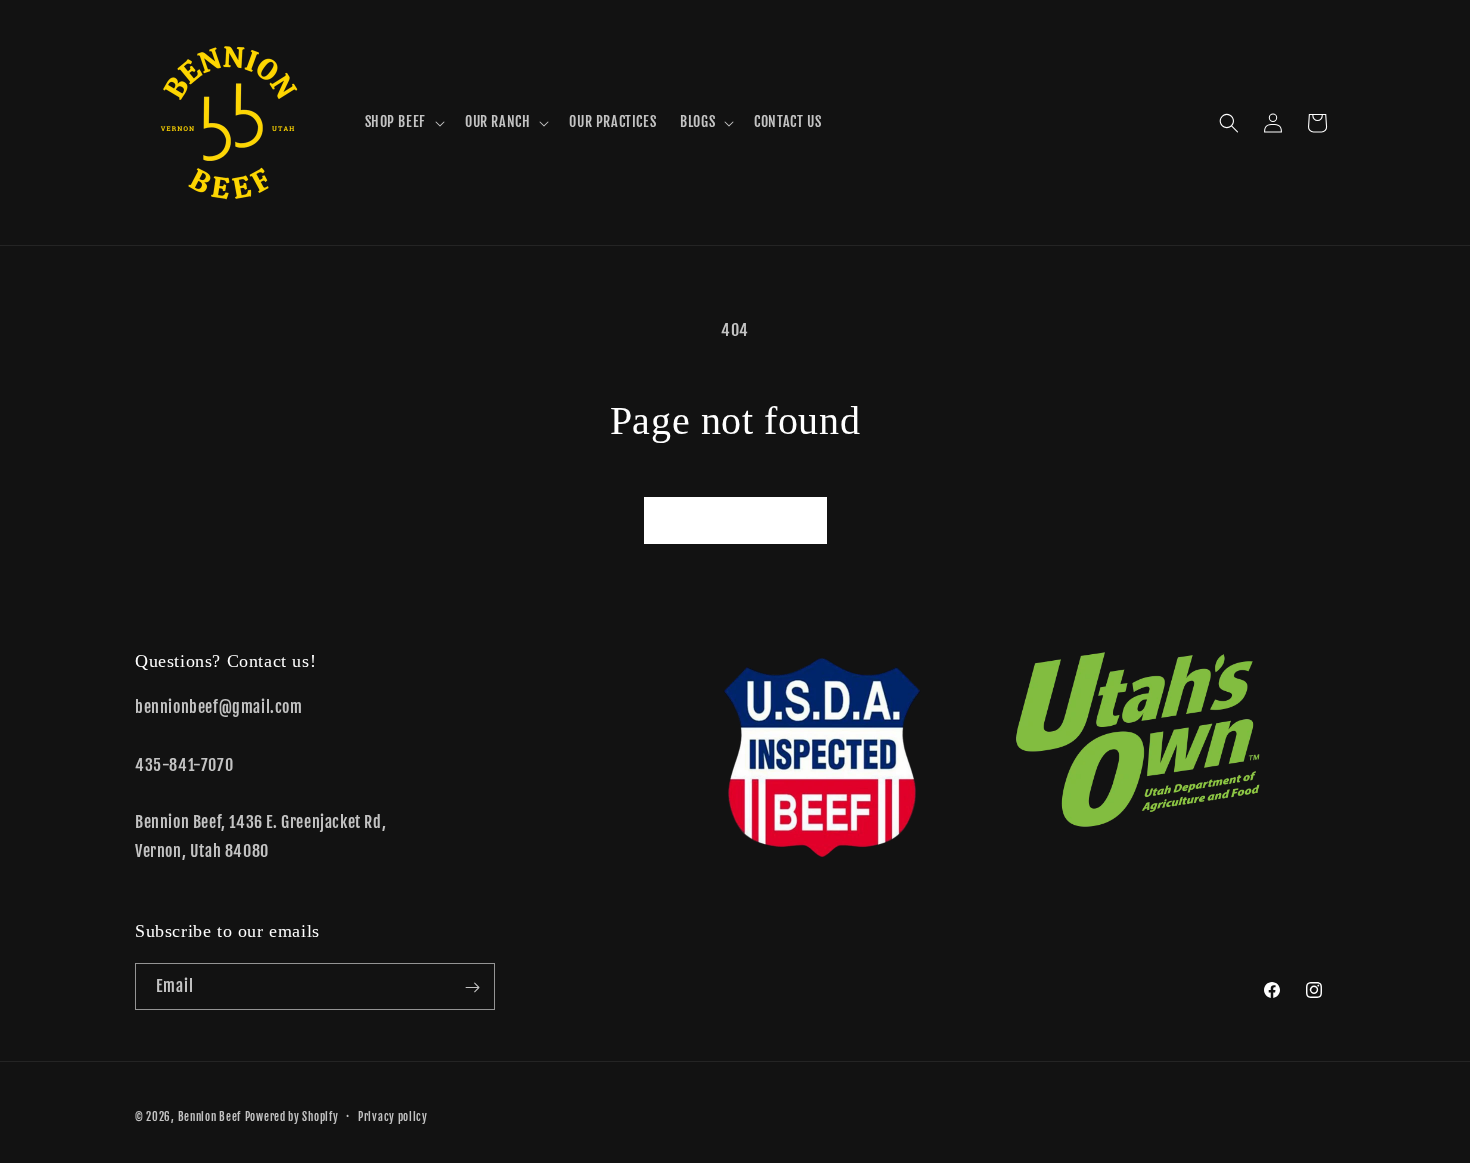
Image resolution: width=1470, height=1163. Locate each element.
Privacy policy (393, 1116)
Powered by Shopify (292, 1117)
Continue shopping (735, 519)
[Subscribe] (472, 987)
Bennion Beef (209, 1117)
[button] (403, 122)
